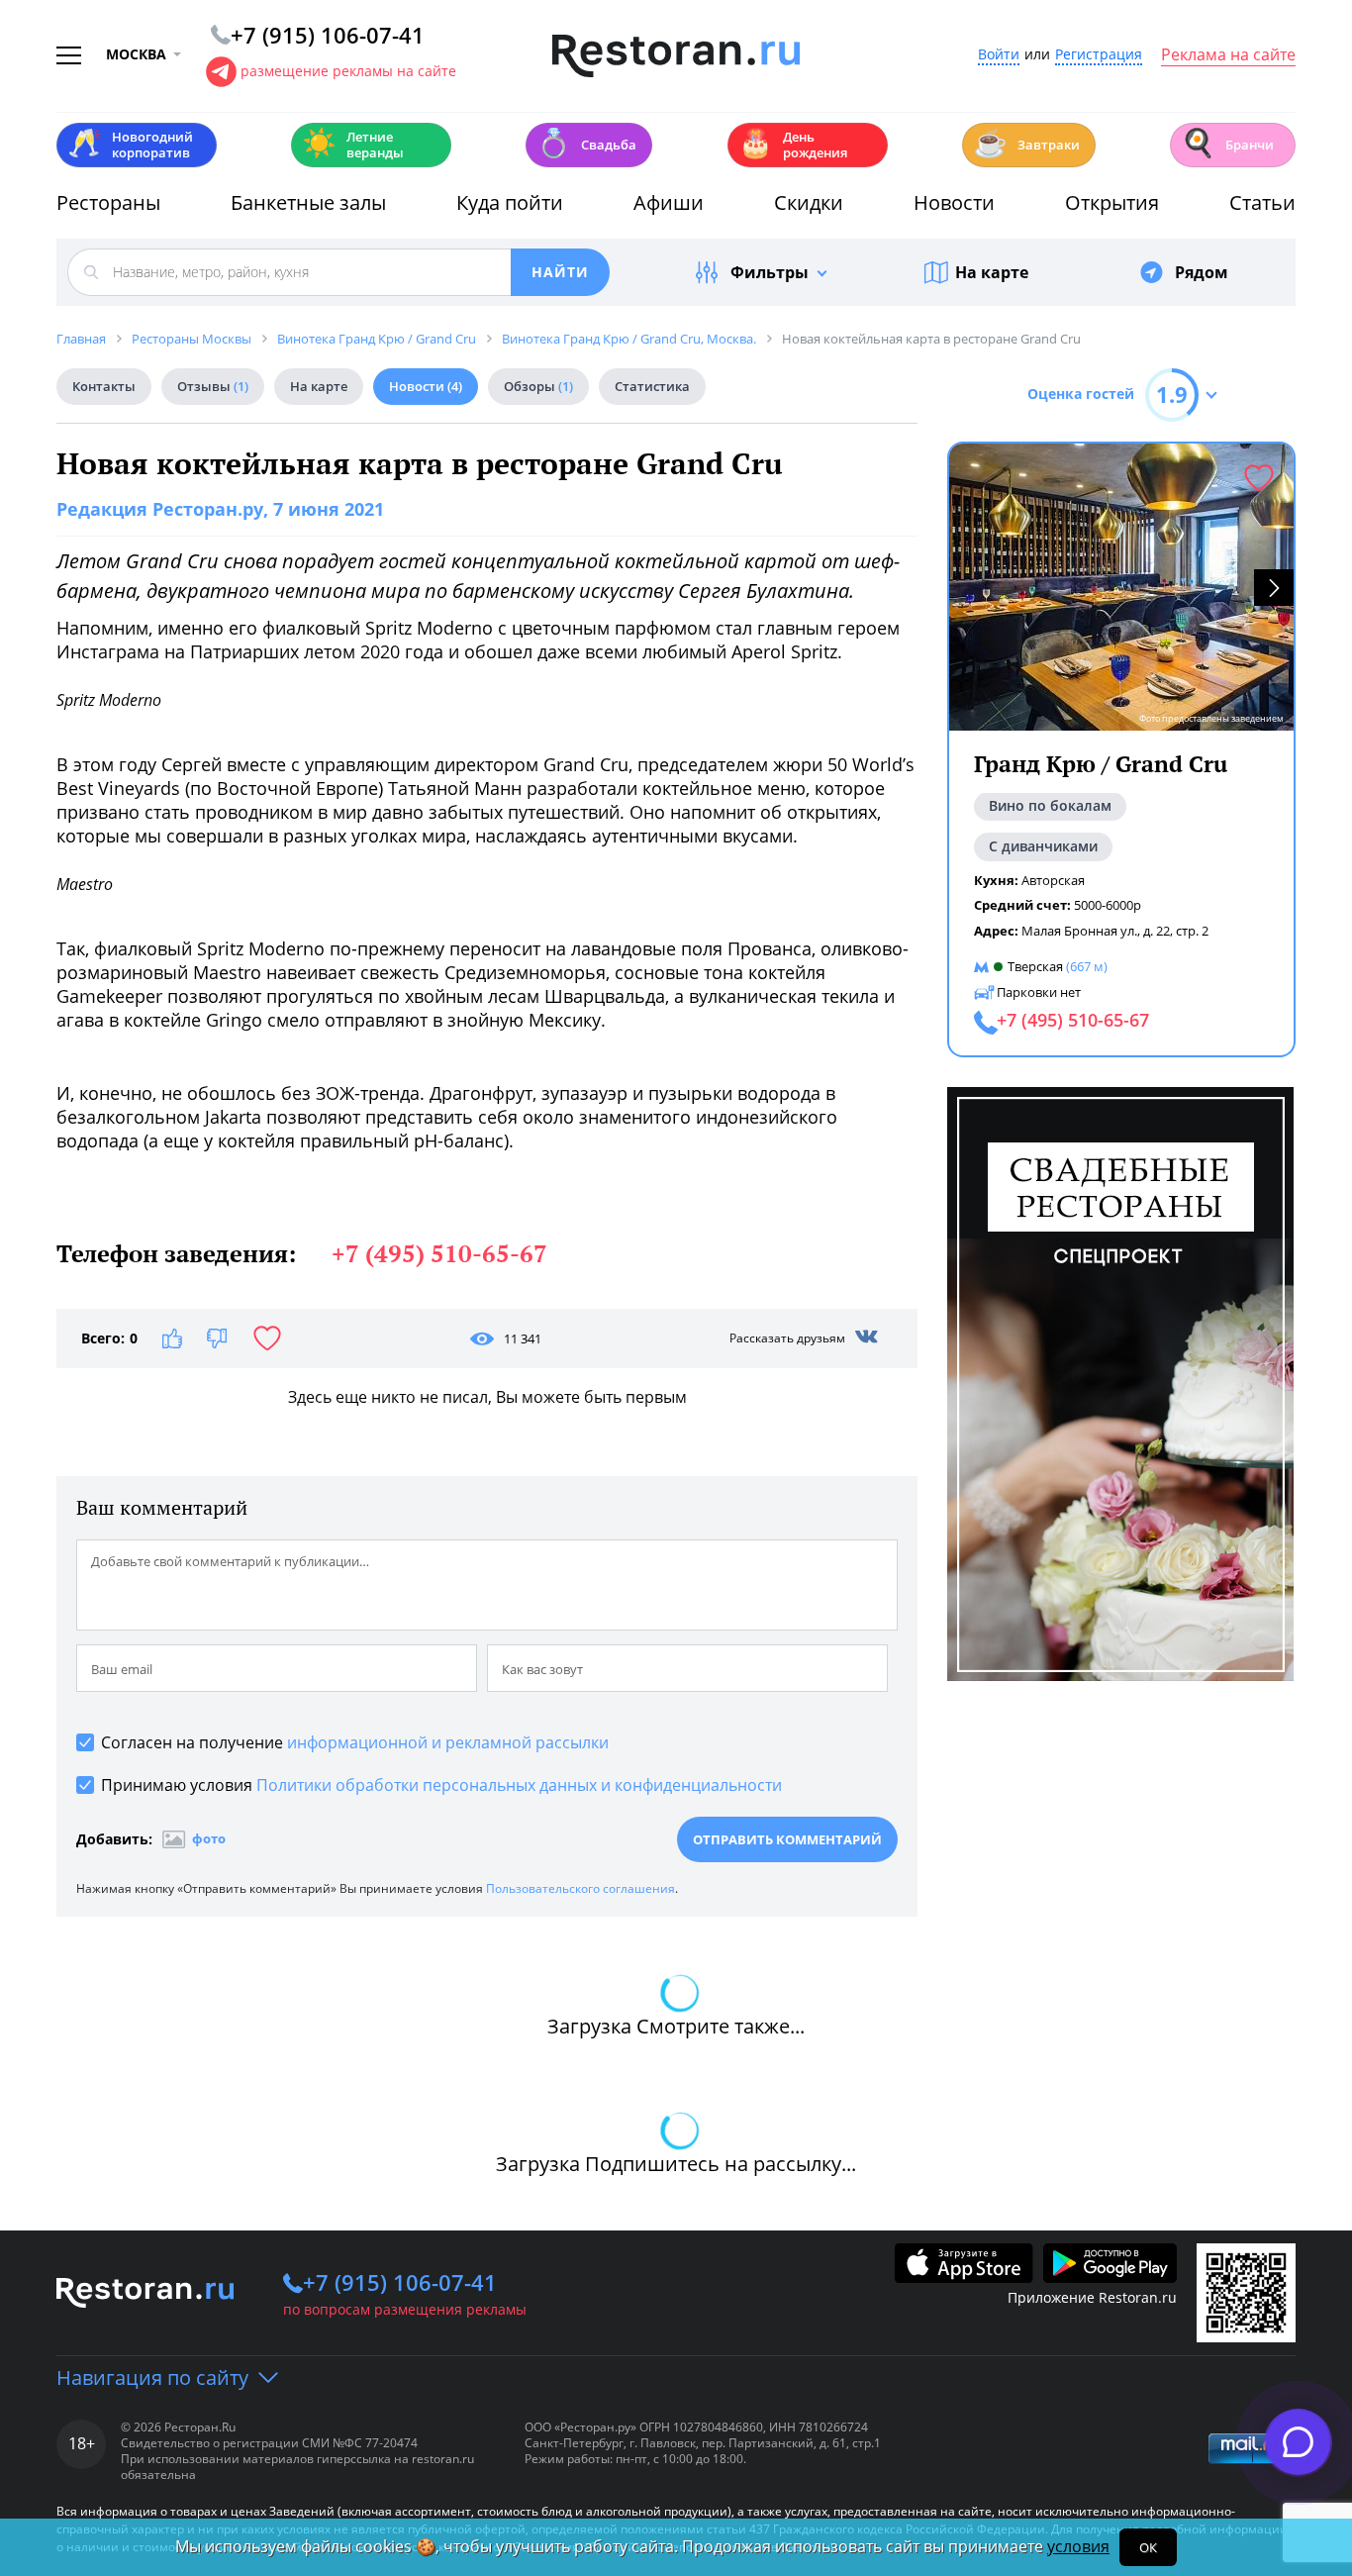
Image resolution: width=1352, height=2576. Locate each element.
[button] (1274, 588)
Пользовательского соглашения (580, 1888)
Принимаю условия (441, 1785)
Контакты (104, 386)
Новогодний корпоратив (130, 145)
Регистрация (1099, 55)
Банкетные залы (308, 202)
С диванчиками (1043, 846)
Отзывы (213, 386)
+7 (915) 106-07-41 (400, 2282)
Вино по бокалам (1050, 806)
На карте (992, 272)
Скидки (809, 202)
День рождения (793, 145)
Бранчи (1227, 143)
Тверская (1035, 966)
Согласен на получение (355, 1742)
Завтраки (1026, 143)
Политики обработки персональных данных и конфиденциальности (519, 1785)
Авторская (1053, 880)
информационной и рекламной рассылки (448, 1742)
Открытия (1112, 202)
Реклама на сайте (1228, 55)
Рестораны (108, 202)
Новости (954, 202)
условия (1078, 2546)
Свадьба (586, 143)
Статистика (652, 386)
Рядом (1202, 272)
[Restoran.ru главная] (676, 56)
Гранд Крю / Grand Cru (1101, 764)
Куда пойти (510, 202)
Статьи (1262, 202)
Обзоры (538, 386)
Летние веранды (353, 145)
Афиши (669, 202)
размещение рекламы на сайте (348, 71)
